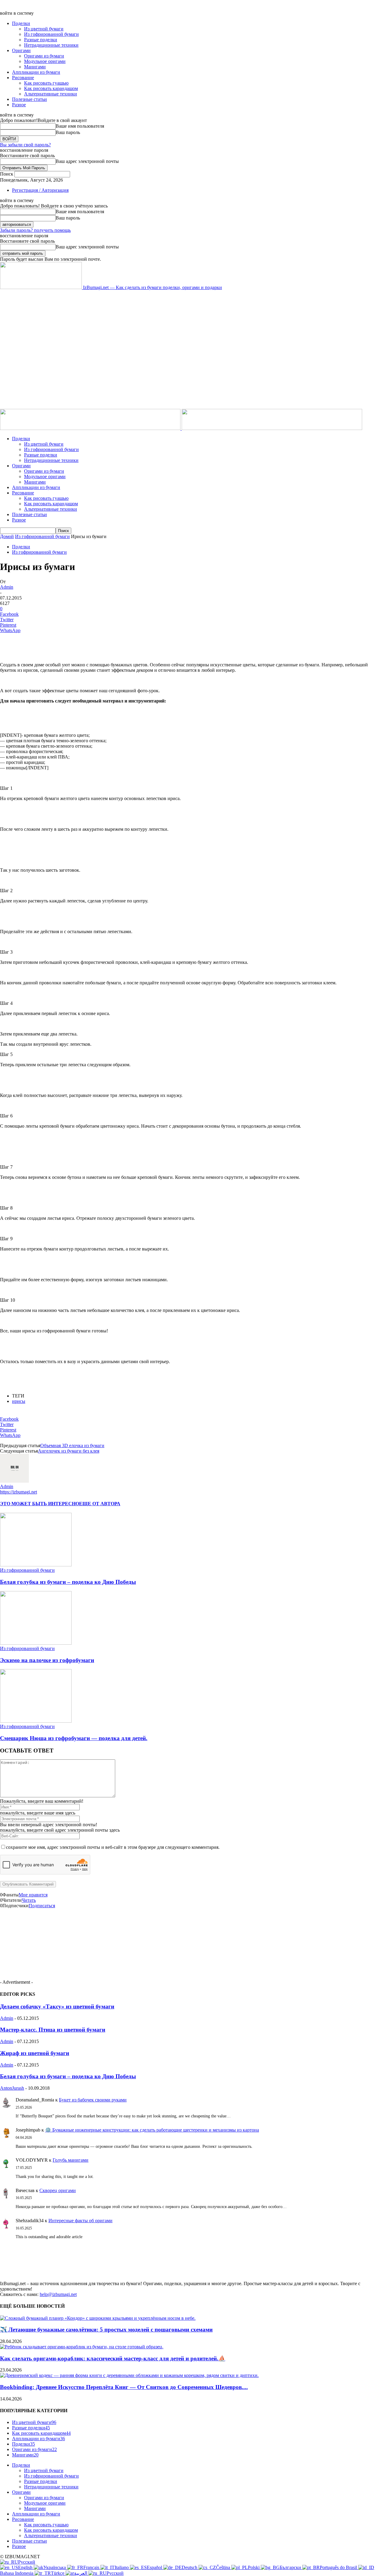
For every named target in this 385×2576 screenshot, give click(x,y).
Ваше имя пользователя (80, 126)
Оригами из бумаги (44, 56)
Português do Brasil (339, 2567)
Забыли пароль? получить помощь (35, 230)
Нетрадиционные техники (51, 45)
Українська (55, 2567)
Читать (29, 1900)
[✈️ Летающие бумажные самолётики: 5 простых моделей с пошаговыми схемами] (98, 2318)
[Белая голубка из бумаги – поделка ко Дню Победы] (36, 1565)
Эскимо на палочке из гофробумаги (47, 1660)
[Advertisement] (109, 304)
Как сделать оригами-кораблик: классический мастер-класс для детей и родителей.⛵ (113, 2358)
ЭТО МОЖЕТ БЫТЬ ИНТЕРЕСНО (40, 1504)
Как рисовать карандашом (51, 88)
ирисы (19, 1401)
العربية (81, 2573)
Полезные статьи (29, 99)
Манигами (35, 67)
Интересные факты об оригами (80, 2221)
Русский (27, 2562)
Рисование (23, 78)
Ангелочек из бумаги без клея (69, 1451)
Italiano (122, 2567)
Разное (19, 105)
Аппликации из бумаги (36, 72)
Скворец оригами (58, 2190)
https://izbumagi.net (18, 1492)
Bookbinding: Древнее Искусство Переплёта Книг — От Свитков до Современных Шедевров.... (124, 2387)
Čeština (224, 2567)
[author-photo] (14, 1481)
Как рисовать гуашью (46, 83)
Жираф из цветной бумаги (35, 2053)
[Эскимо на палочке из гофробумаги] (36, 1643)
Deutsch (190, 2567)
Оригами (21, 50)
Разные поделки (41, 40)
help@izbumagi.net (58, 2294)
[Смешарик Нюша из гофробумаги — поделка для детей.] (36, 1721)
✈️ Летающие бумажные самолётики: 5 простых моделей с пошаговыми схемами (106, 2330)
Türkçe (58, 2573)
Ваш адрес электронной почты (87, 161)
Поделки (21, 23)
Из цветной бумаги (44, 29)
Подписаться (42, 1906)
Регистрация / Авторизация (40, 190)
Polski (254, 2567)
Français (92, 2567)
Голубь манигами (71, 2160)
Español (155, 2567)
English (26, 2567)
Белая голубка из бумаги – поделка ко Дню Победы (68, 1582)
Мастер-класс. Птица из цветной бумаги (53, 2030)
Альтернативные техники (51, 94)
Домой (7, 536)
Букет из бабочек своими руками (93, 2100)
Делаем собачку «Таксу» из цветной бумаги (57, 2006)
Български (291, 2567)
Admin (7, 587)
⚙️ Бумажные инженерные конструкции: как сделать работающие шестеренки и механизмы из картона (152, 2130)
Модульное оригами (45, 61)
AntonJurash (12, 2088)
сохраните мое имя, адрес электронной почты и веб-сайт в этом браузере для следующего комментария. (113, 1847)
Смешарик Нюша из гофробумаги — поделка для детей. (74, 1738)
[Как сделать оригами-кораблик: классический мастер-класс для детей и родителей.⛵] (82, 2347)
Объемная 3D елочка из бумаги (72, 1445)
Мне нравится (33, 1895)
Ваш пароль (68, 132)
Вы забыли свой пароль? (25, 145)
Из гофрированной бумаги (51, 34)
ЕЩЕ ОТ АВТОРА (100, 1504)
